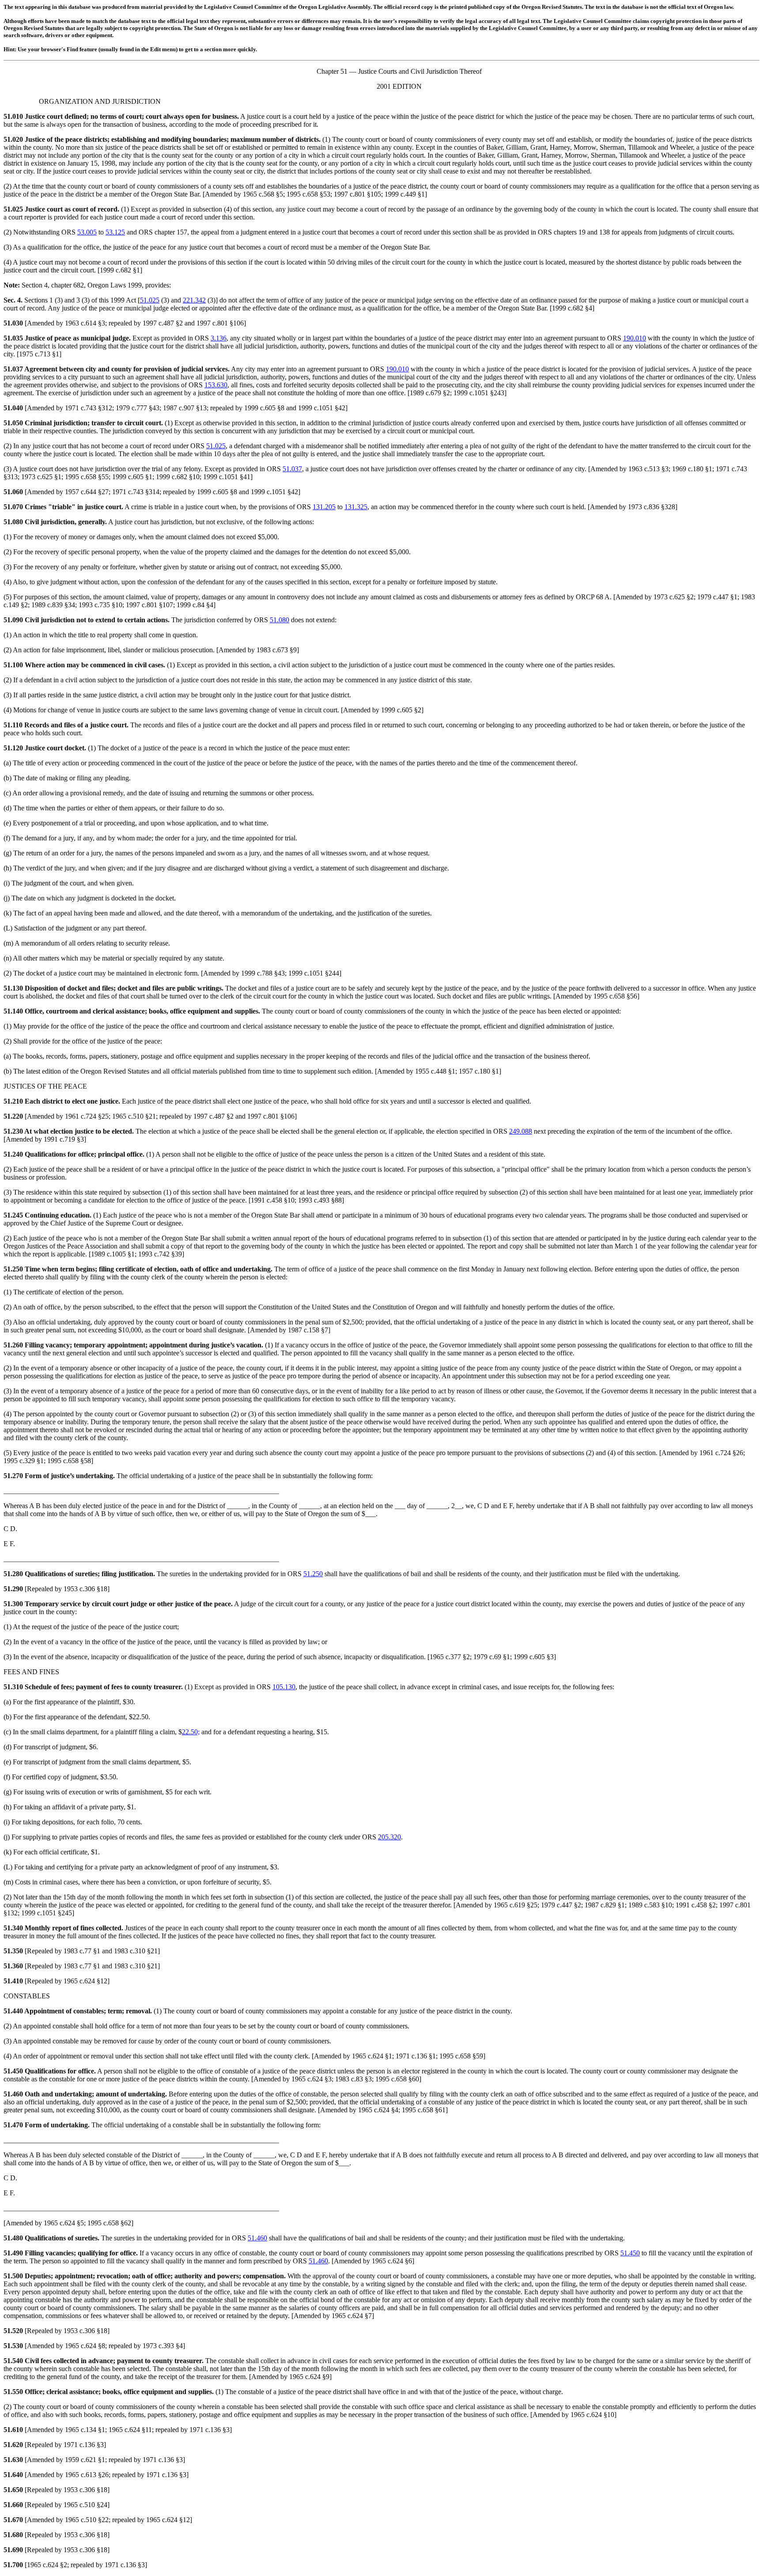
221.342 (194, 300)
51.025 (150, 300)
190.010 (635, 338)
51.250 (313, 1574)
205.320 (389, 1837)
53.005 (87, 232)
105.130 (284, 1687)
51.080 (280, 620)
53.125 (115, 232)
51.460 (257, 2238)
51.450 (630, 2253)
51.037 (292, 469)
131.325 (356, 507)
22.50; (191, 1732)
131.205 (324, 507)
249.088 (521, 1131)
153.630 (216, 385)
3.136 (219, 338)
